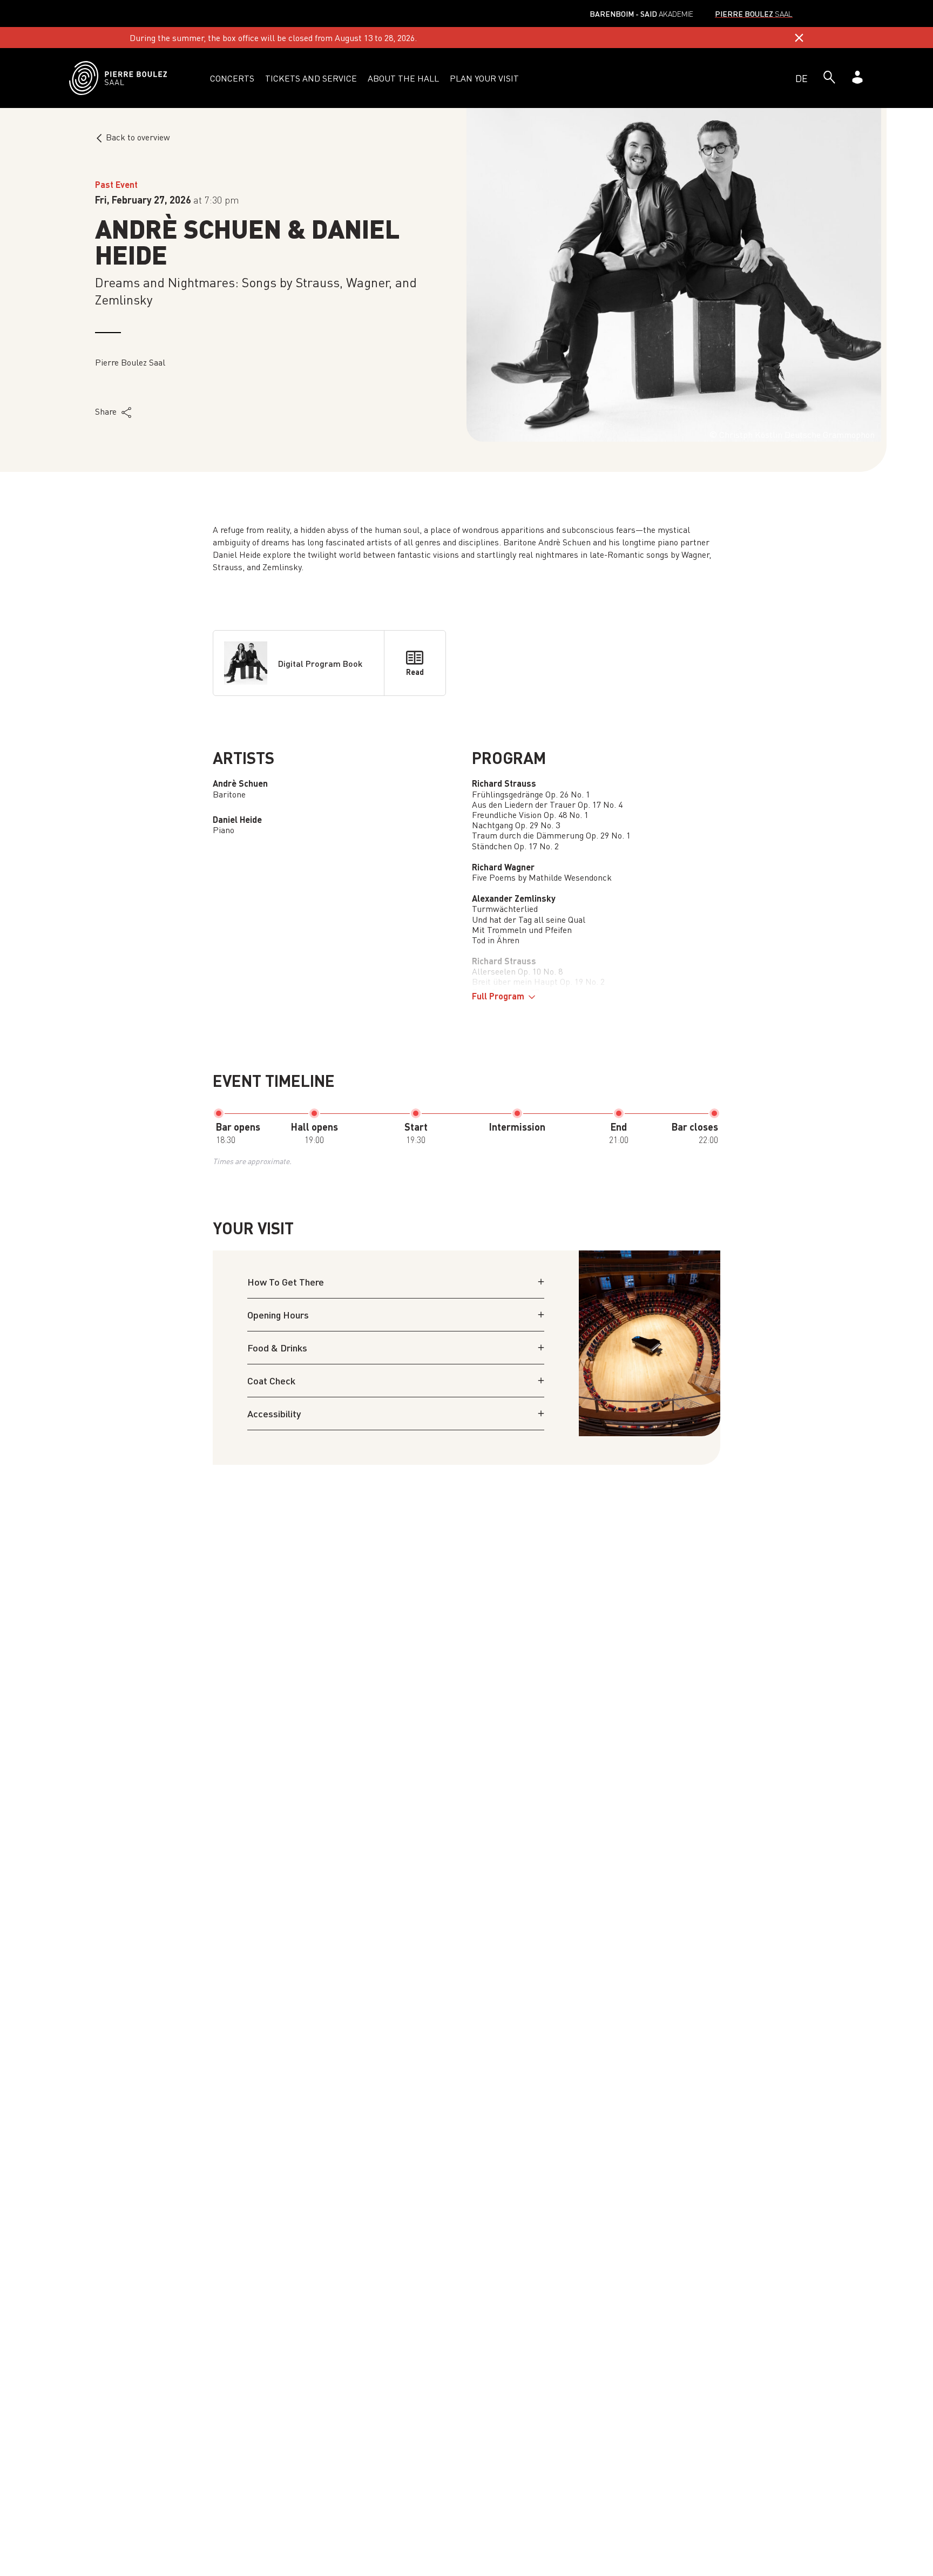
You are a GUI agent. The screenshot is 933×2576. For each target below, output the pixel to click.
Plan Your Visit (484, 78)
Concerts (232, 78)
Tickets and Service (311, 78)
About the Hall (403, 78)
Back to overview (138, 137)
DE (802, 78)
